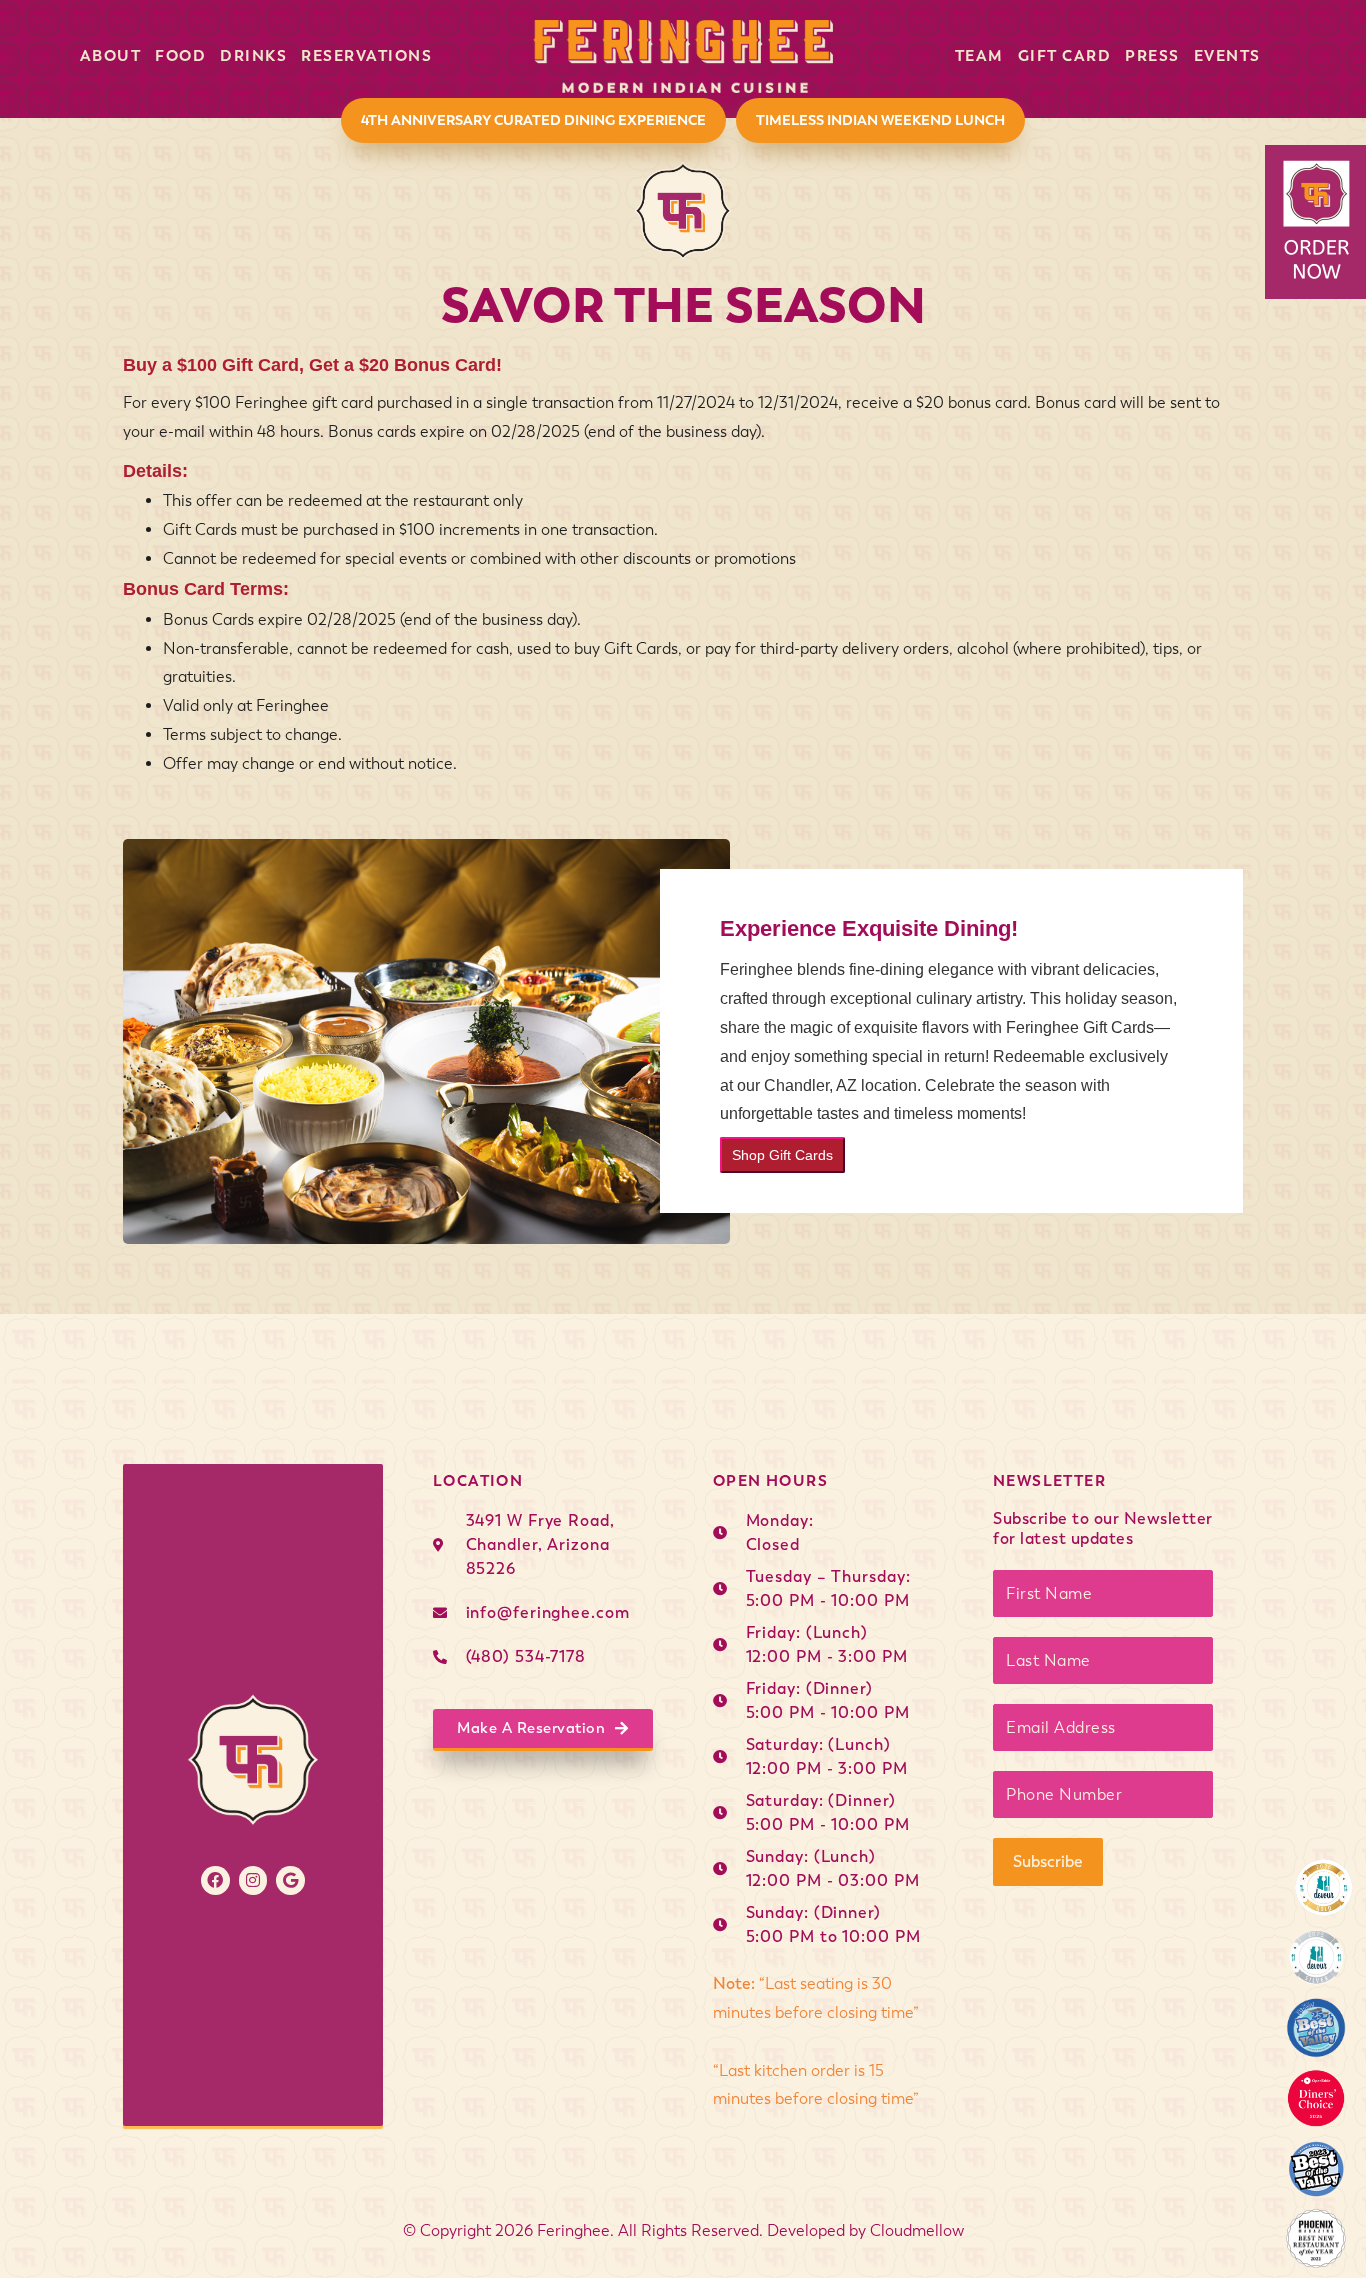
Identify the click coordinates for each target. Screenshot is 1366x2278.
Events (1227, 56)
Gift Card (1065, 56)
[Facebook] (215, 1880)
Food (180, 56)
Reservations (366, 56)
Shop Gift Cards (782, 1155)
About (111, 56)
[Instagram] (253, 1880)
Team (979, 56)
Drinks (253, 56)
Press (1152, 56)
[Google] (290, 1880)
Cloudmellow (917, 2230)
